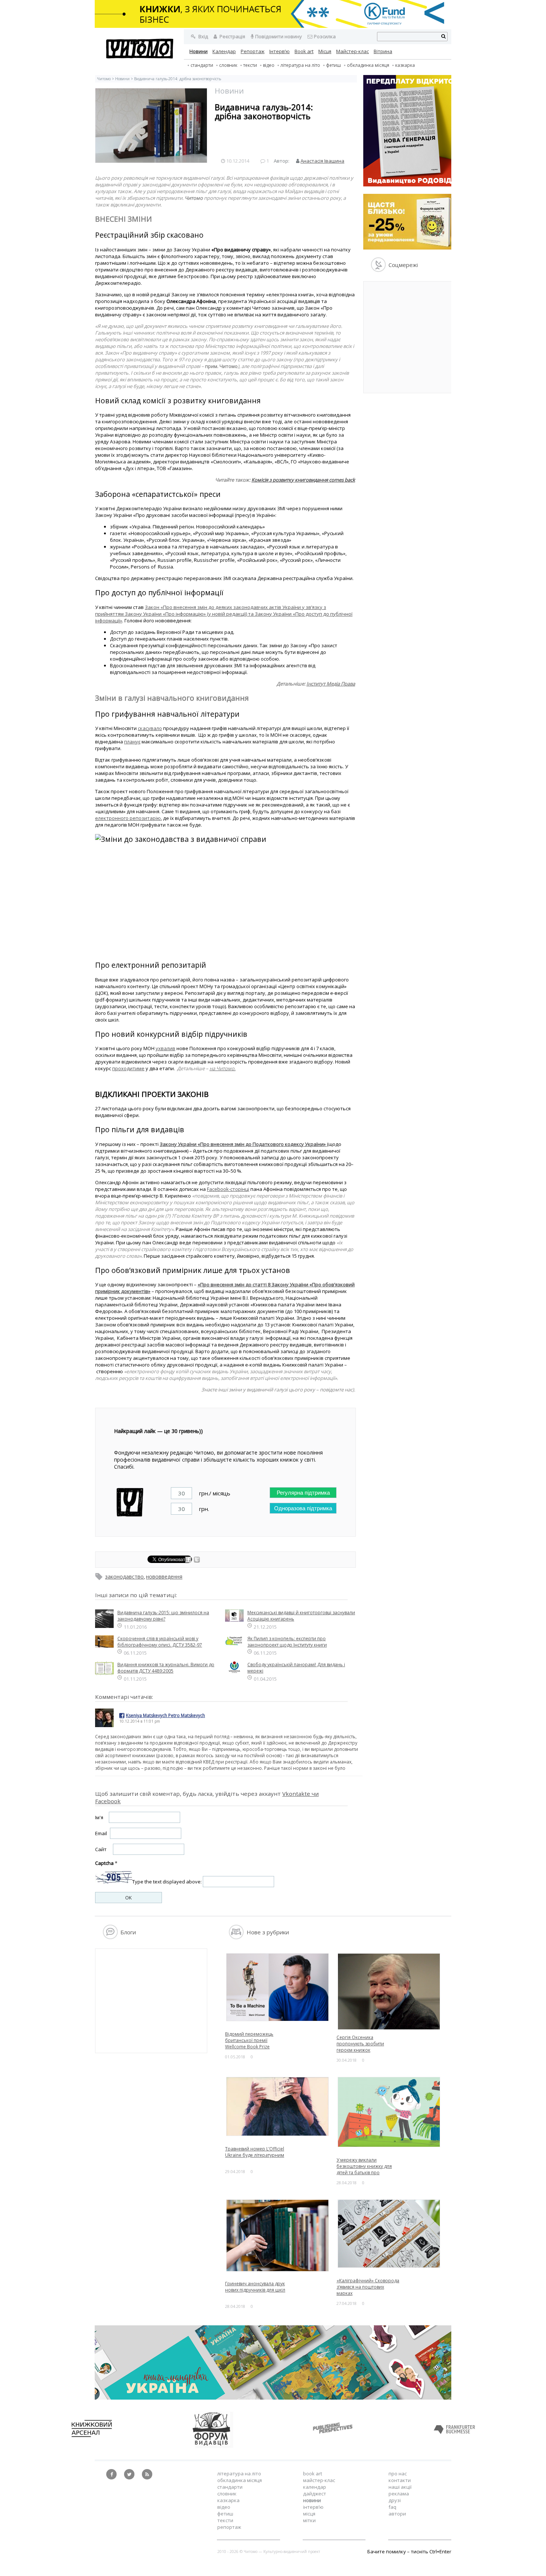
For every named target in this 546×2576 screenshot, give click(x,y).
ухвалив (165, 1048)
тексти (250, 65)
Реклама (399, 2494)
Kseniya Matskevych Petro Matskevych (165, 1715)
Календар (224, 51)
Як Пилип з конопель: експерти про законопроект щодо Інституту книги (287, 1642)
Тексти (225, 2520)
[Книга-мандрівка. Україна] (273, 2398)
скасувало (150, 728)
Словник (228, 65)
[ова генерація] (410, 185)
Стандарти (202, 65)
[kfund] (410, 248)
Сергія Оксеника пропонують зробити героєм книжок (360, 2044)
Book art (304, 51)
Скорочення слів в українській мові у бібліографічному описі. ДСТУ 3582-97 (160, 1642)
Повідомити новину (279, 36)
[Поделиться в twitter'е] (197, 1561)
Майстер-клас (352, 51)
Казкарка (405, 65)
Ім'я (99, 1817)
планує (132, 742)
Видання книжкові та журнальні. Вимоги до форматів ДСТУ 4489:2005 (166, 1668)
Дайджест (315, 2494)
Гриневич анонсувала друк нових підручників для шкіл (255, 2287)
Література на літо (300, 65)
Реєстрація (232, 36)
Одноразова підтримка (303, 1508)
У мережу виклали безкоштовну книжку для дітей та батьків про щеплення (364, 2169)
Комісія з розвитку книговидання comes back (303, 480)
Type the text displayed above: (167, 1882)
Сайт (101, 1849)
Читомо (104, 79)
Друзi (395, 2500)
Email (101, 1833)
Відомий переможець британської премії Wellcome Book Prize (249, 2040)
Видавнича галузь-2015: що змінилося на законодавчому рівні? (163, 1616)
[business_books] (273, 26)
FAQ (392, 2507)
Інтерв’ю (279, 51)
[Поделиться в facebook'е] (189, 1561)
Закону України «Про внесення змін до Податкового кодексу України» (243, 1144)
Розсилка (325, 36)
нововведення (164, 1577)
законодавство (124, 1577)
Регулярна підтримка (303, 1493)
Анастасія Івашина (322, 161)
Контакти (400, 2480)
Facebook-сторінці (228, 1189)
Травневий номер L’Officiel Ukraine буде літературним (255, 2152)
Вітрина (383, 51)
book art (313, 2474)
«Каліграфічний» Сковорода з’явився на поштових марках (368, 2287)
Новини (199, 51)
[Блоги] (110, 1937)
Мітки (309, 2520)
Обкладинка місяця (368, 65)
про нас (398, 2474)
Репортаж (253, 51)
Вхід (203, 36)
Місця (325, 51)
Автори (397, 2514)
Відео (269, 65)
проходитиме (128, 1068)
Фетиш (334, 65)
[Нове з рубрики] (236, 1937)
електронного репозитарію (128, 818)
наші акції (400, 2487)
